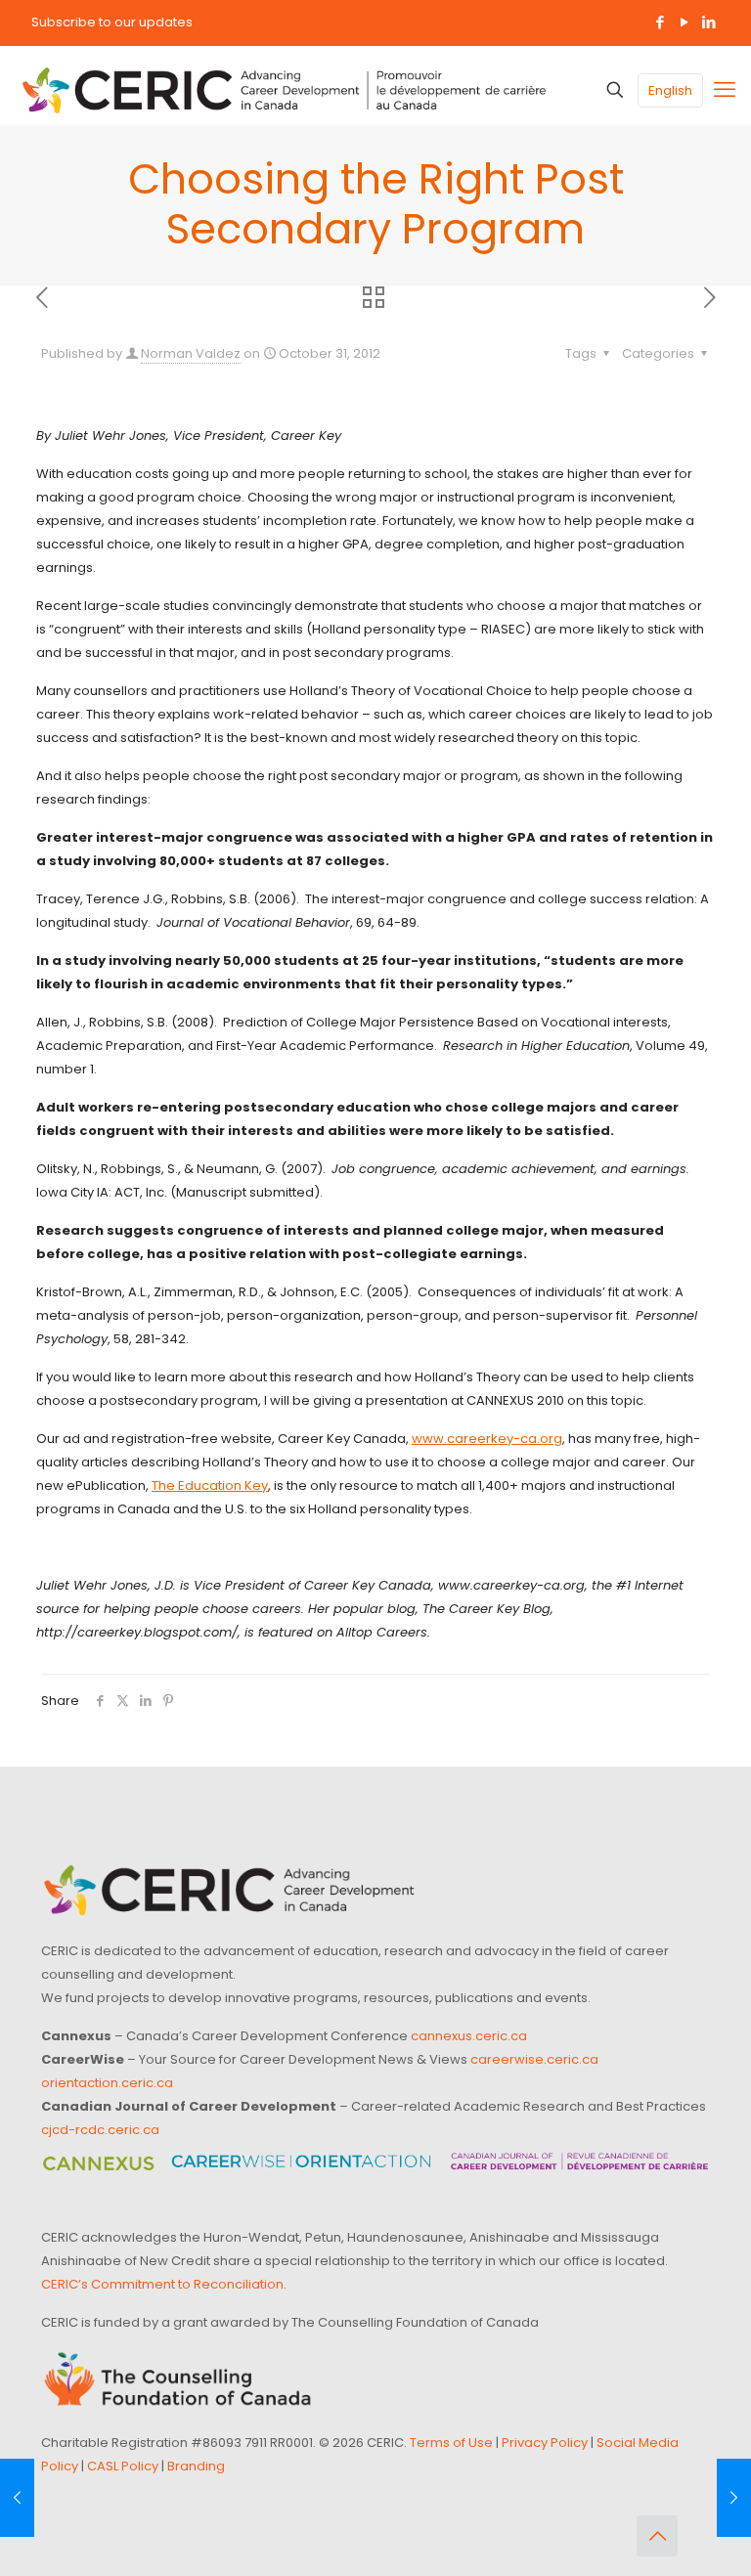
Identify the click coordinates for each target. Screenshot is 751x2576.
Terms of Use (451, 2443)
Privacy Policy (545, 2443)
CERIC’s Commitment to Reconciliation (162, 2284)
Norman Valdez (191, 353)
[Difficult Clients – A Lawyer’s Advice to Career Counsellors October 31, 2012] (734, 2498)
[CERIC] (284, 90)
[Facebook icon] (660, 22)
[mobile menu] (725, 90)
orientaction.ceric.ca (107, 2083)
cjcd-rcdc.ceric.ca (100, 2130)
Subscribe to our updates (112, 22)
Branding (196, 2466)
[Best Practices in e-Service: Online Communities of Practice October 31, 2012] (17, 2498)
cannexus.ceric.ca (469, 2036)
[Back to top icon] (657, 2536)
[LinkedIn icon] (708, 22)
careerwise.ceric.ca (534, 2059)
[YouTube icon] (684, 22)
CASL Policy (123, 2466)
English (670, 90)
